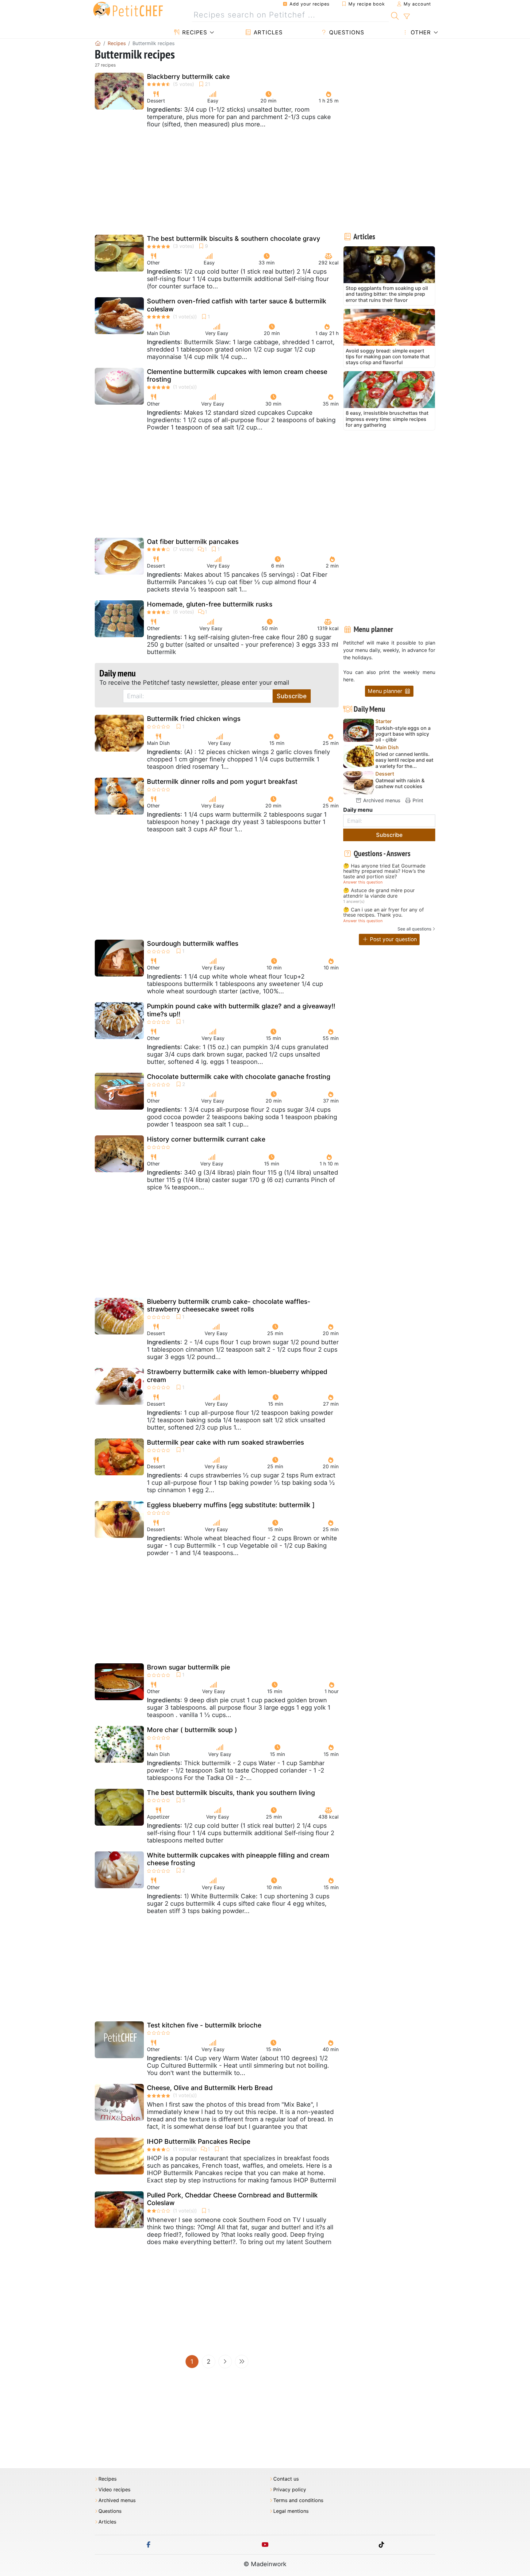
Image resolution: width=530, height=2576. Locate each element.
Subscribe (292, 696)
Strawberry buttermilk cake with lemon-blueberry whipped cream (237, 1376)
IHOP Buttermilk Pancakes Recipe (199, 2141)
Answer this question (363, 882)
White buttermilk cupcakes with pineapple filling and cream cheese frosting (238, 1859)
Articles (267, 32)
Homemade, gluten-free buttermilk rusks (210, 604)
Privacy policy (290, 2490)
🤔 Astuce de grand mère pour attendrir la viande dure (379, 893)
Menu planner (386, 691)
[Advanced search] (407, 17)
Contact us (286, 2479)
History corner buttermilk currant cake (206, 1139)
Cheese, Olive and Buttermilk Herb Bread (210, 2088)
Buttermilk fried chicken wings (194, 719)
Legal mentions (291, 2511)
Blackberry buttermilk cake (188, 77)
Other (420, 32)
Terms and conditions (298, 2500)
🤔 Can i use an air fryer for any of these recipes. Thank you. (384, 913)
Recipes (194, 32)
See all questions (414, 929)
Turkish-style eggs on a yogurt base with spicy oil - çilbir (403, 734)
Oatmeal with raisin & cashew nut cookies (400, 784)
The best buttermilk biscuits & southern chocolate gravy (234, 239)
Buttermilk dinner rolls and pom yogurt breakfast (222, 782)
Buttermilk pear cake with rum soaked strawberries (225, 1442)
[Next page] (225, 2362)
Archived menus (381, 800)
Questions (346, 32)
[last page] (242, 2362)
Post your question (393, 939)
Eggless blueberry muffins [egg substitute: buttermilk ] (231, 1505)
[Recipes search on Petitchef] (395, 15)
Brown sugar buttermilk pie (188, 1667)
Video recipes (114, 2490)
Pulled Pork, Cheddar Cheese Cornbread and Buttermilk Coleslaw (232, 2199)
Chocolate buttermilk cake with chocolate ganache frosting (239, 1077)
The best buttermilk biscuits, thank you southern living (231, 1793)
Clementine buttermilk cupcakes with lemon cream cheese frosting (237, 375)
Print (417, 800)
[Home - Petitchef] (98, 43)
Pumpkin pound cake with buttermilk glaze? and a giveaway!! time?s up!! (241, 1010)
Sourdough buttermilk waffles (193, 943)
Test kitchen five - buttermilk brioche (204, 2025)
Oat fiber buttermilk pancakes (193, 542)
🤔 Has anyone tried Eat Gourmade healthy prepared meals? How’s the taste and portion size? (384, 871)
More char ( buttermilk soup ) (192, 1730)
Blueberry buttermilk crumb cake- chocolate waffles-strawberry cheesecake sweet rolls (229, 1305)
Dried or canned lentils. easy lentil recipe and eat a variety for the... (404, 760)
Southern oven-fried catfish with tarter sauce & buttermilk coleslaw (237, 305)
